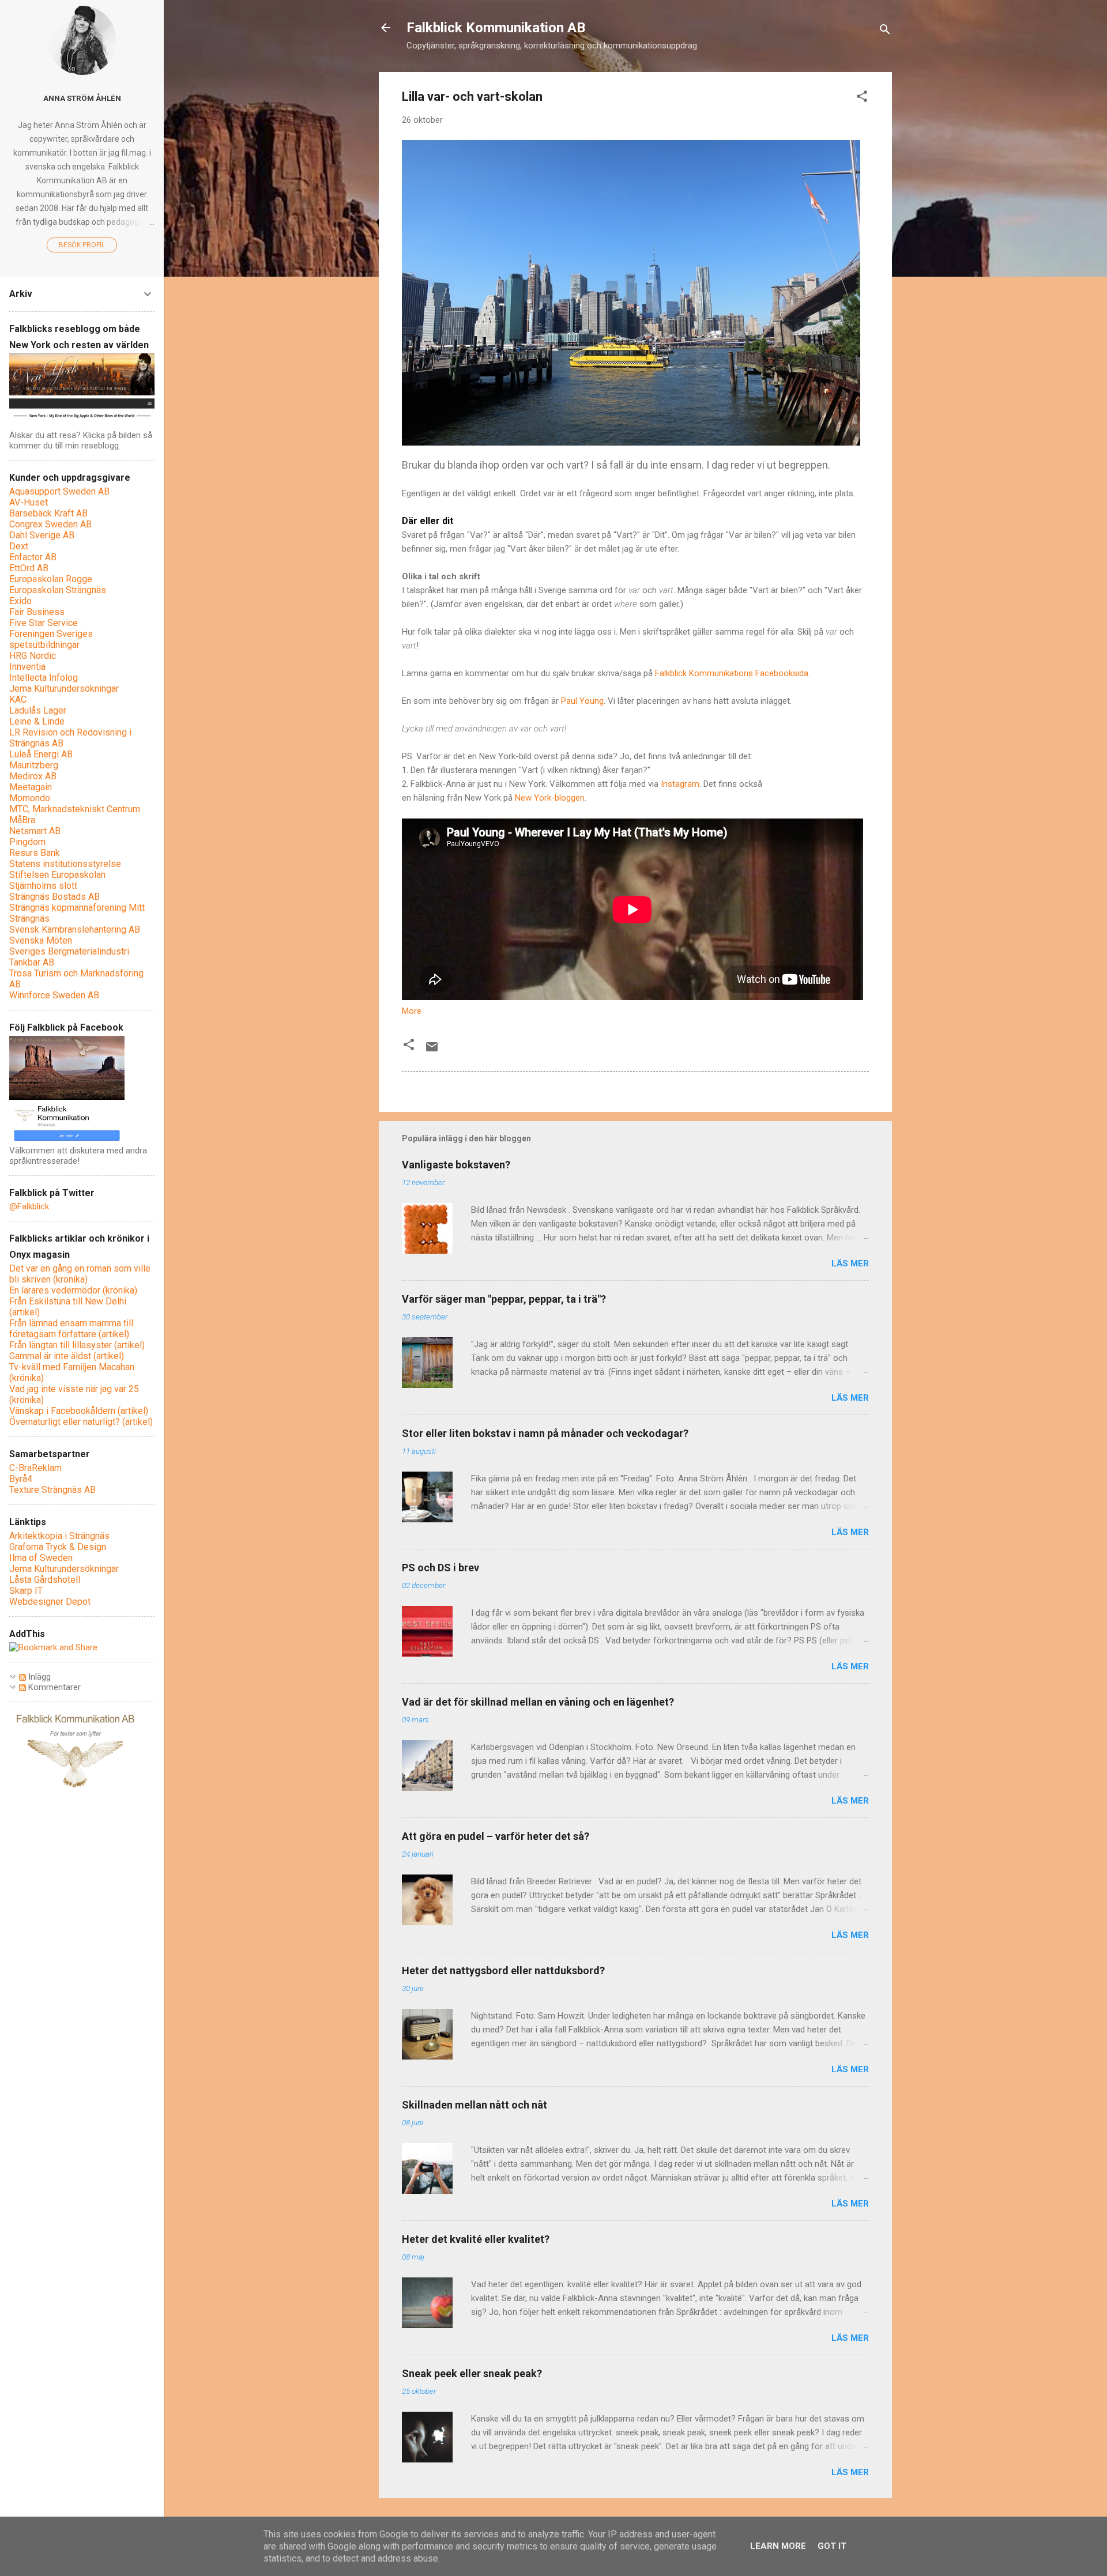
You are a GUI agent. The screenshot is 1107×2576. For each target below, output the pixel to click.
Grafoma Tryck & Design (58, 1547)
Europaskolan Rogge (51, 579)
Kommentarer (53, 1687)
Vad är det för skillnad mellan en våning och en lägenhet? (538, 1702)
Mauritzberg (34, 765)
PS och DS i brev (440, 1568)
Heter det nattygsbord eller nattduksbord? (503, 1970)
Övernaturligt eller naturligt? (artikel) (81, 1422)
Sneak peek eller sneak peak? (472, 2373)
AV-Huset (29, 502)
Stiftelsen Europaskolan (57, 875)
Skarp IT (26, 1591)
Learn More (778, 2546)
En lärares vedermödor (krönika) (73, 1290)
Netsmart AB (35, 831)
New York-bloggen (550, 798)
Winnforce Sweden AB (54, 995)
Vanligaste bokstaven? (456, 1165)
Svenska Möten (41, 940)
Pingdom (27, 842)
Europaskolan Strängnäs (58, 590)
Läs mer (850, 1264)
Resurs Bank (35, 853)
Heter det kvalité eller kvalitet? (476, 2239)
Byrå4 (21, 1479)
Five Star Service (44, 623)
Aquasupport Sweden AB (59, 491)
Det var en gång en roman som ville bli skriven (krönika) (80, 1274)
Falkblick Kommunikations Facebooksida (732, 673)
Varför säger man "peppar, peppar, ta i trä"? (504, 1299)
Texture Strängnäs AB (52, 1490)
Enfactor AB (33, 557)
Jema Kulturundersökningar (64, 689)
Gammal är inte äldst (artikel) (67, 1356)
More (412, 1011)
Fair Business (37, 612)
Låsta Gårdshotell (45, 1580)
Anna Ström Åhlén (82, 98)
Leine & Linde (37, 721)
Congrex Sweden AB (50, 524)
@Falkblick (29, 1206)
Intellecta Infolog (44, 678)
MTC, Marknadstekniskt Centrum (75, 809)
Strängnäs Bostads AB (54, 897)
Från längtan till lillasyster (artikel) (77, 1345)
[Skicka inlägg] (432, 1051)
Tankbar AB (32, 962)
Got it (832, 2546)
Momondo (30, 798)
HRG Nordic (33, 656)
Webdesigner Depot (50, 1602)
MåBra (22, 820)
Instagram (680, 784)
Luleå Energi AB (41, 754)
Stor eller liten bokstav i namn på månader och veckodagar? (545, 1433)
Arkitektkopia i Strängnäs (59, 1536)
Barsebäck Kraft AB (48, 513)
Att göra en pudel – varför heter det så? (496, 1836)
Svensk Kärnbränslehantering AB (75, 929)
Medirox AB (33, 776)
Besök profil (82, 245)
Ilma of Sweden (41, 1558)
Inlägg (38, 1677)
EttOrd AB (29, 568)
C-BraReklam (35, 1468)
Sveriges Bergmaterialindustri (69, 951)
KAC (18, 699)
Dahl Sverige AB (42, 535)
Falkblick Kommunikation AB (496, 28)
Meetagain (31, 787)
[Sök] (885, 31)
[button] (862, 98)
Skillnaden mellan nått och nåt (475, 2105)
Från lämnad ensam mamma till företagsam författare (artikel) (71, 1329)
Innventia (27, 667)
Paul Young (582, 701)
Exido (20, 601)
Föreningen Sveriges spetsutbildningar (51, 639)
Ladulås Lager (38, 710)
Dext (19, 546)
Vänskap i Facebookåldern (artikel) (79, 1411)
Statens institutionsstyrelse (65, 864)
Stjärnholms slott (43, 886)
